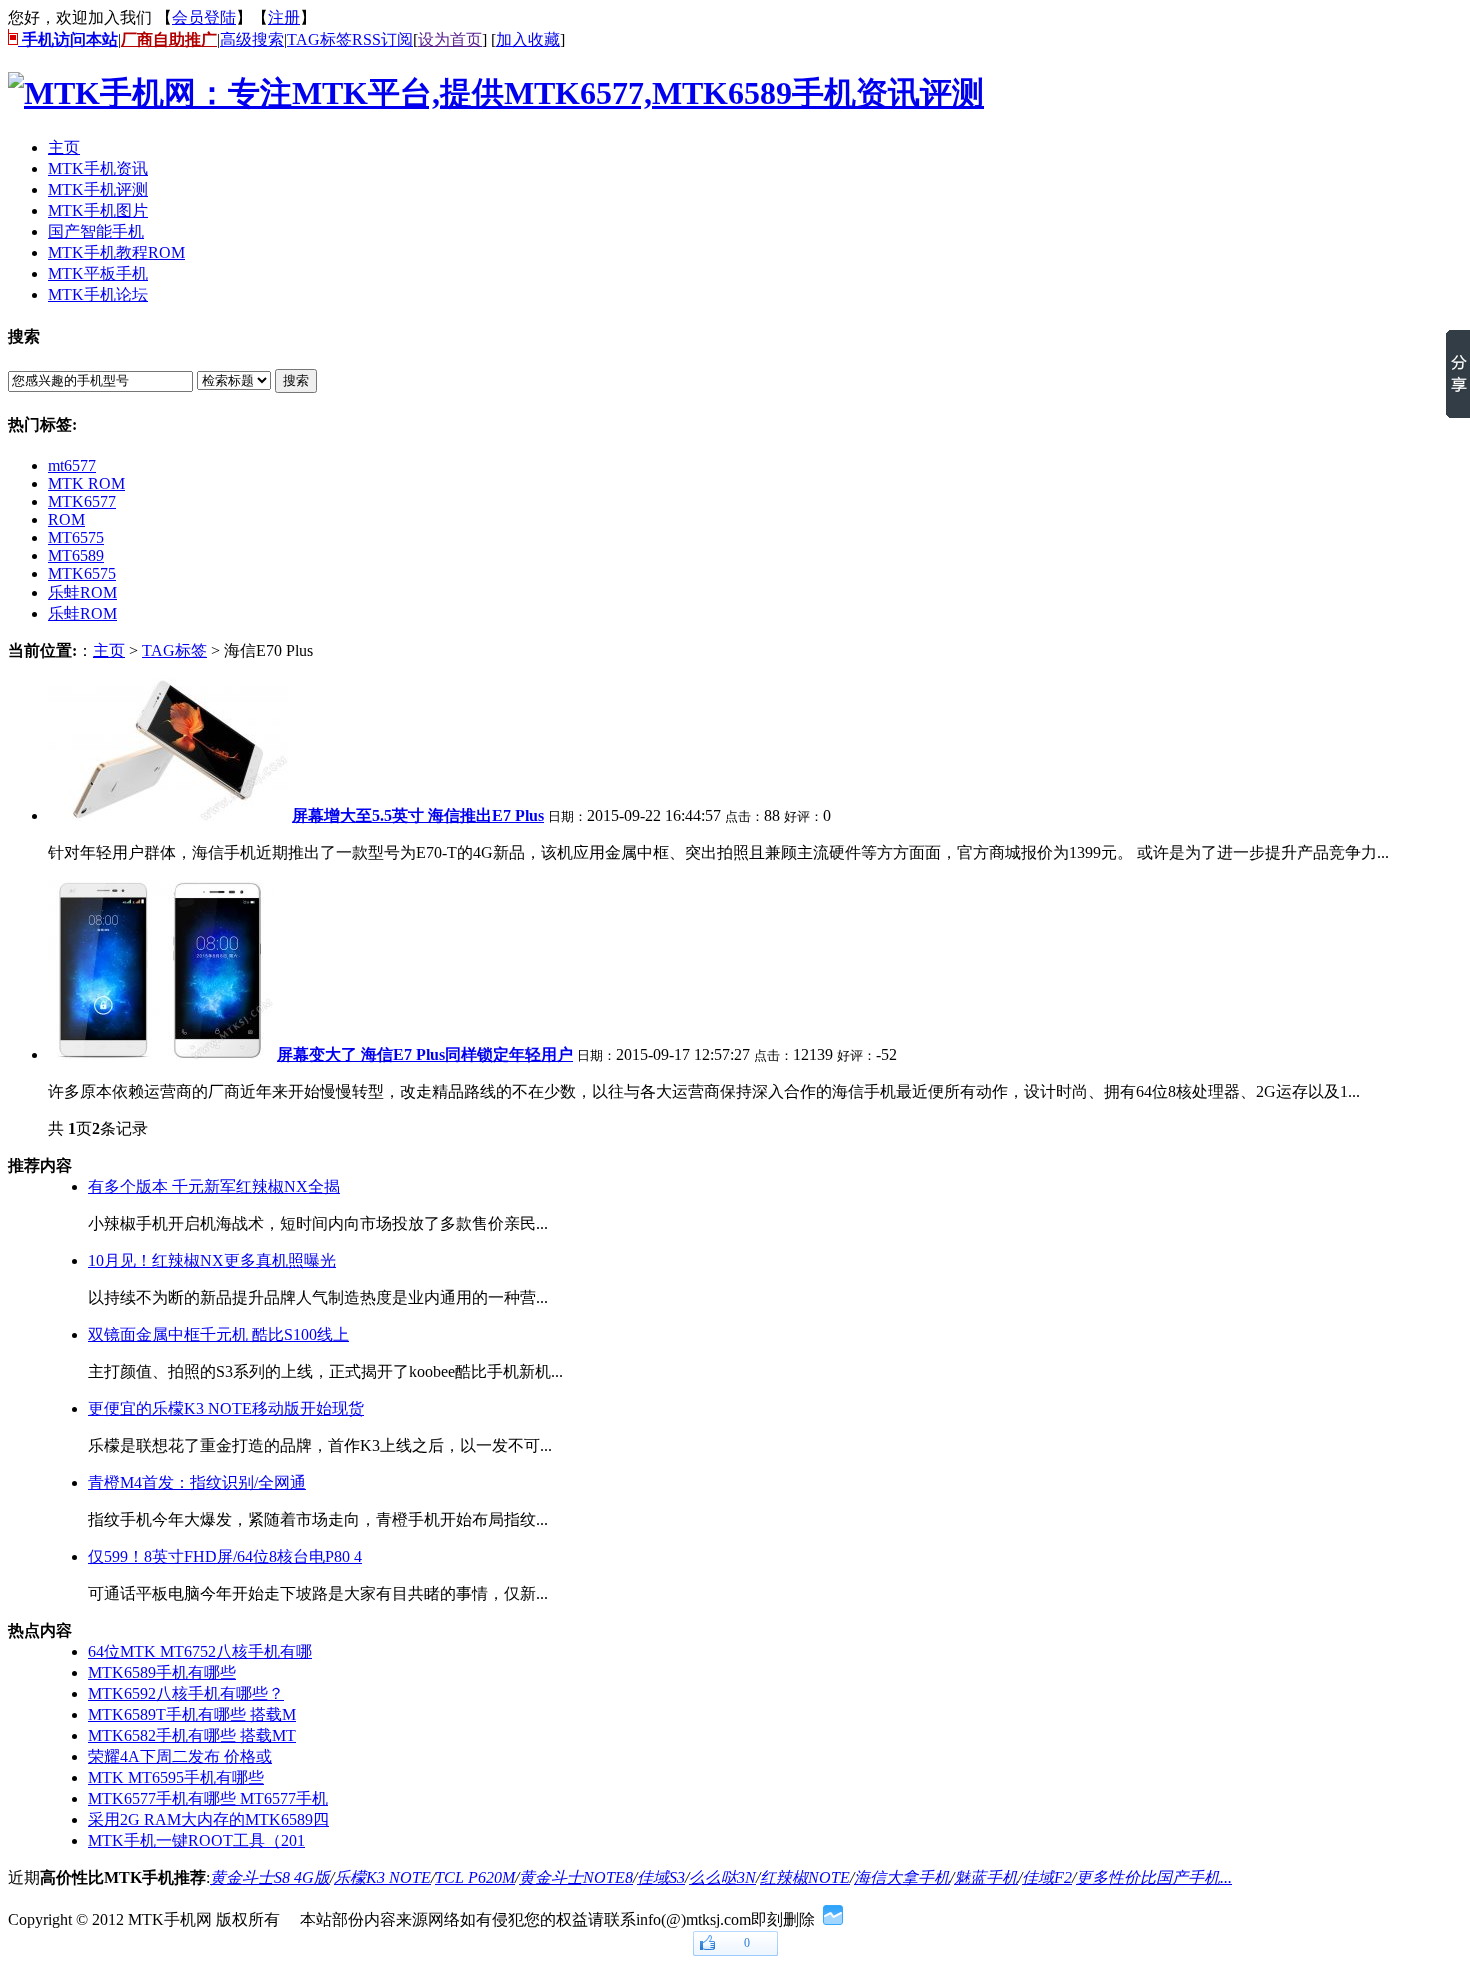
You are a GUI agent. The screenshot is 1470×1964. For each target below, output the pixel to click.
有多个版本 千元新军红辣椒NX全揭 (214, 1186)
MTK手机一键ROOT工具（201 (196, 1840)
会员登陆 (204, 17)
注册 (284, 17)
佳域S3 (661, 1877)
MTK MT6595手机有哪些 (176, 1777)
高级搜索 (252, 39)
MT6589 (76, 555)
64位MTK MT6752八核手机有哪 (200, 1651)
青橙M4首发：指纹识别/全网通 (197, 1482)
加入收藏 (528, 39)
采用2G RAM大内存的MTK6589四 (208, 1819)
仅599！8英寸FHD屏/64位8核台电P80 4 (225, 1556)
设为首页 (450, 39)
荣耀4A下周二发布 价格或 (180, 1756)
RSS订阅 (382, 39)
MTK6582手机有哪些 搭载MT (192, 1735)
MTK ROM (86, 483)
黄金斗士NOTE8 (576, 1877)
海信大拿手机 (902, 1877)
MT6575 (76, 537)
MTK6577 (82, 501)
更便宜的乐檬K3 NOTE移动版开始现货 (226, 1408)
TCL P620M (475, 1877)
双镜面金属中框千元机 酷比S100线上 (218, 1334)
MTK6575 (82, 573)
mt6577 (72, 465)
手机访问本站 (68, 39)
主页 (109, 650)
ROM (66, 519)
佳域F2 (1047, 1877)
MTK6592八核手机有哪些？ (186, 1693)
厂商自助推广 (169, 39)
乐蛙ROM (82, 592)
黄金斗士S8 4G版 (270, 1877)
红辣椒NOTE (805, 1877)
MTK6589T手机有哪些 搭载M (192, 1714)
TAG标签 (319, 39)
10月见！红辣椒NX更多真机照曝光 (212, 1260)
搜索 (296, 380)
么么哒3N (722, 1877)
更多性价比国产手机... (1154, 1877)
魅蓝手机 (986, 1877)
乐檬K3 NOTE (382, 1877)
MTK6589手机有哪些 (162, 1672)
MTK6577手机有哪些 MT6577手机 (208, 1798)
